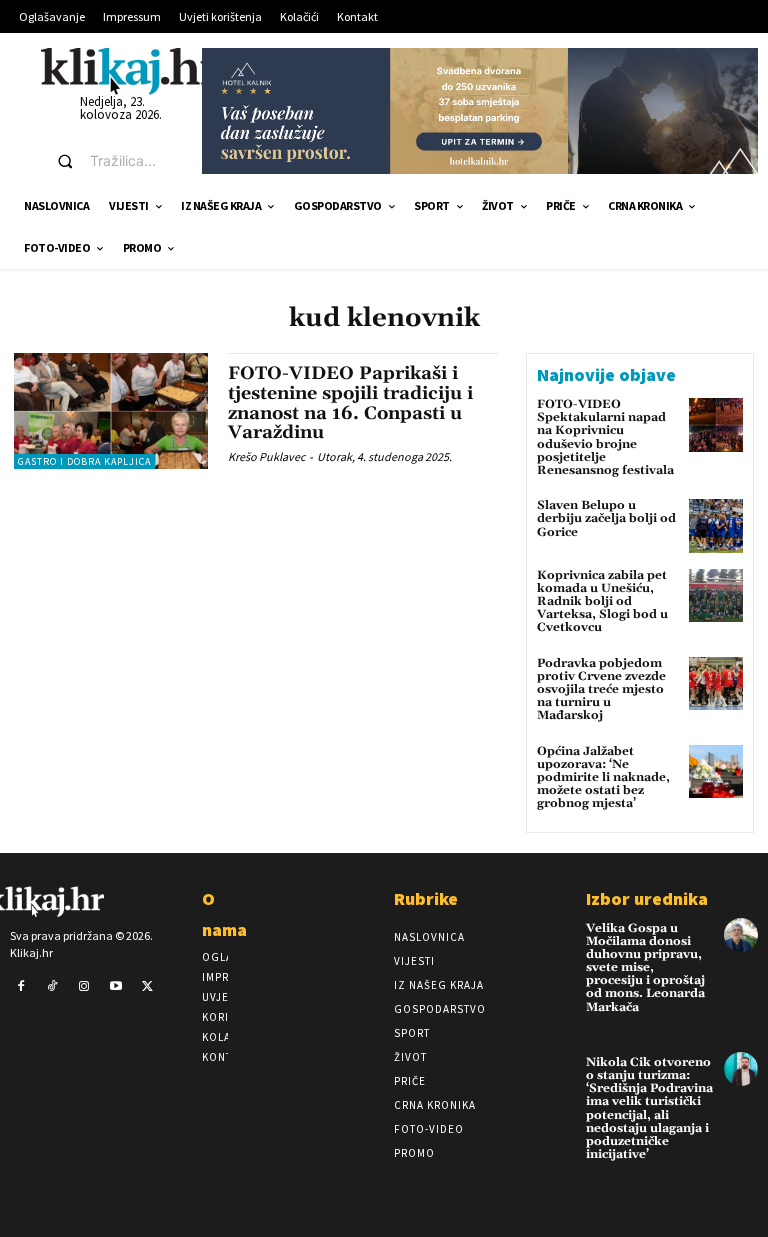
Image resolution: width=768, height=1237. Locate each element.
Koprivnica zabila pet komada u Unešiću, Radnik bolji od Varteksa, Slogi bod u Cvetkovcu (602, 602)
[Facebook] (21, 987)
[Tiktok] (53, 987)
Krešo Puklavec (266, 456)
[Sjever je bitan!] (131, 70)
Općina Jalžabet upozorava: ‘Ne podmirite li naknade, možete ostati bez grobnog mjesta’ (603, 778)
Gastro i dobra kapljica (84, 461)
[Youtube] (116, 987)
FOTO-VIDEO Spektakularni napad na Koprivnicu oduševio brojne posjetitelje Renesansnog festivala (605, 437)
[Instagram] (84, 987)
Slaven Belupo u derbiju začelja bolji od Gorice (606, 518)
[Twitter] (147, 987)
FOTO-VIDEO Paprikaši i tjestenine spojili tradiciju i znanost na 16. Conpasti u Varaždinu (350, 403)
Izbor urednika (647, 898)
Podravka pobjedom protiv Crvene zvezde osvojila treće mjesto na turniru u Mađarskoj (601, 690)
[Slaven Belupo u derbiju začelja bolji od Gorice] (716, 526)
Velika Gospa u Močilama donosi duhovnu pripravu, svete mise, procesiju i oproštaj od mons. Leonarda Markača (645, 968)
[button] (111, 161)
